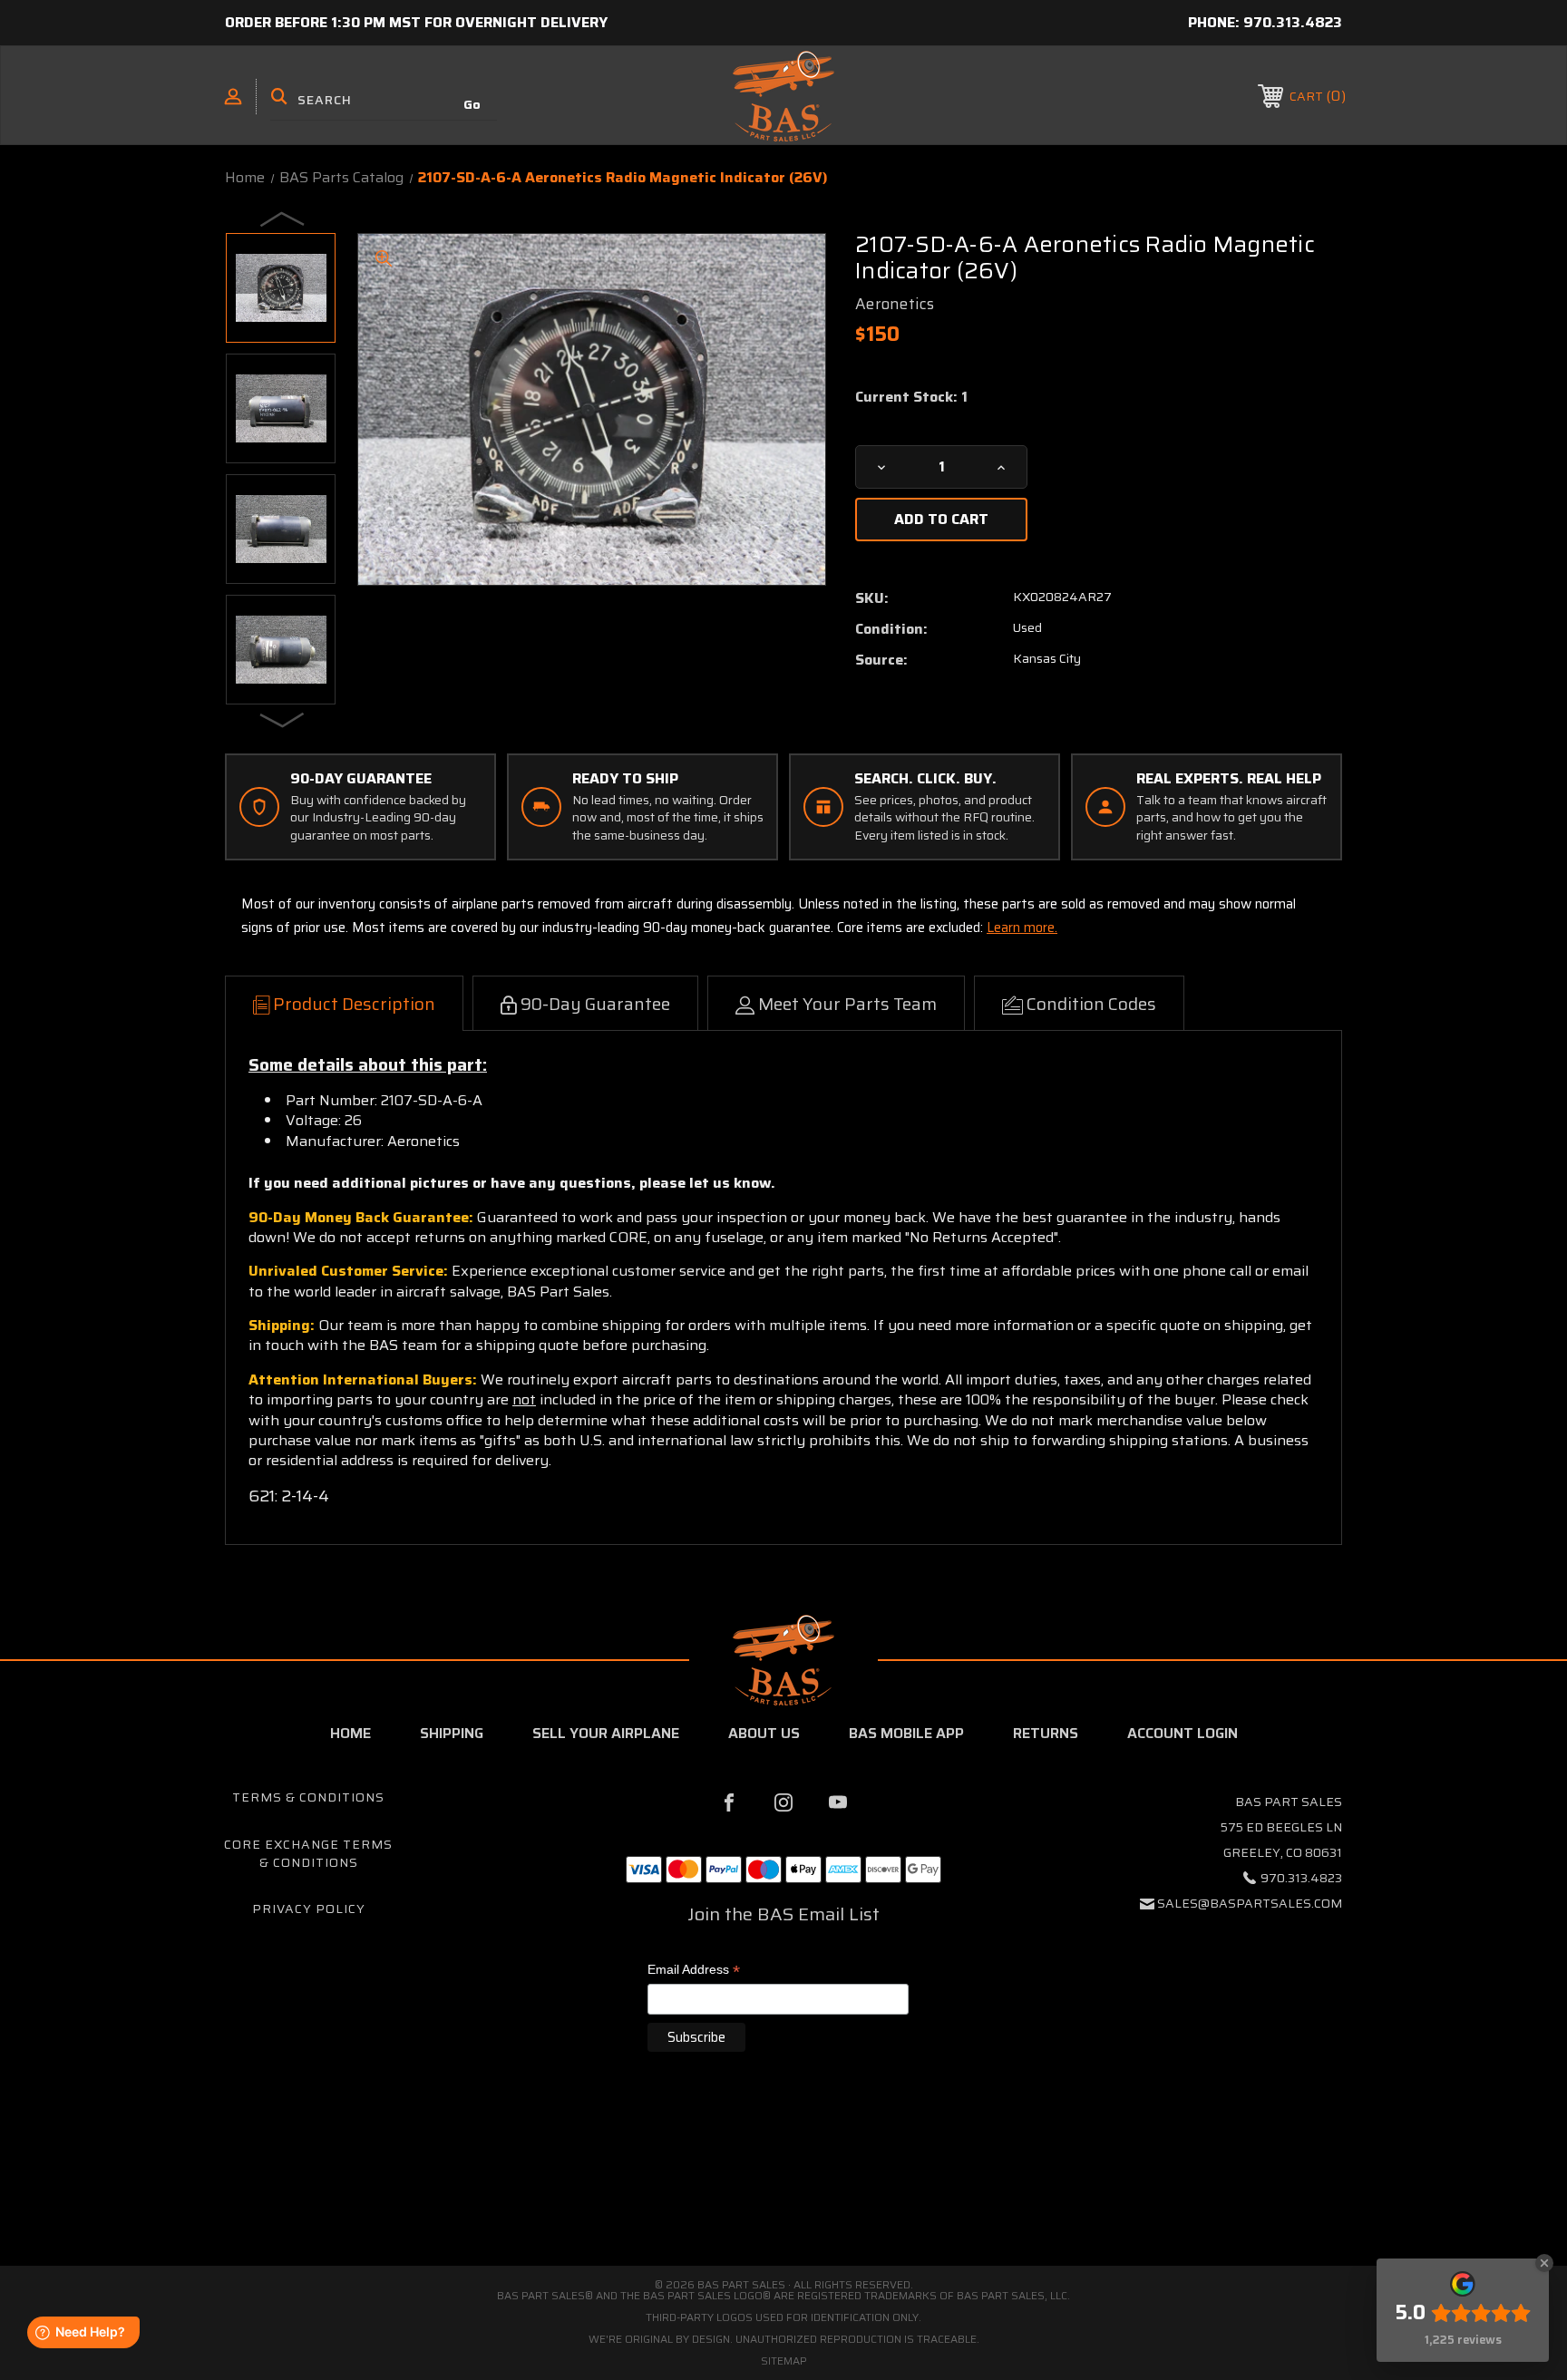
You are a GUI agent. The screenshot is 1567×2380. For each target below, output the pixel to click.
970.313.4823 (1293, 22)
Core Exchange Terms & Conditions (308, 1853)
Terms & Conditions (308, 1797)
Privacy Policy (309, 1909)
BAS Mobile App (906, 1733)
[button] (783, 2189)
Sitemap (784, 2361)
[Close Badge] (1544, 2263)
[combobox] (384, 100)
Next (283, 719)
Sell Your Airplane (606, 1733)
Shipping (452, 1733)
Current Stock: (911, 397)
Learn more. (1022, 928)
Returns (1046, 1733)
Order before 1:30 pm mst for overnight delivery (416, 22)
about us (764, 1733)
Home (350, 1733)
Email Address (694, 1971)
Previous (283, 219)
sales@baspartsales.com (1250, 1903)
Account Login (1183, 1733)
